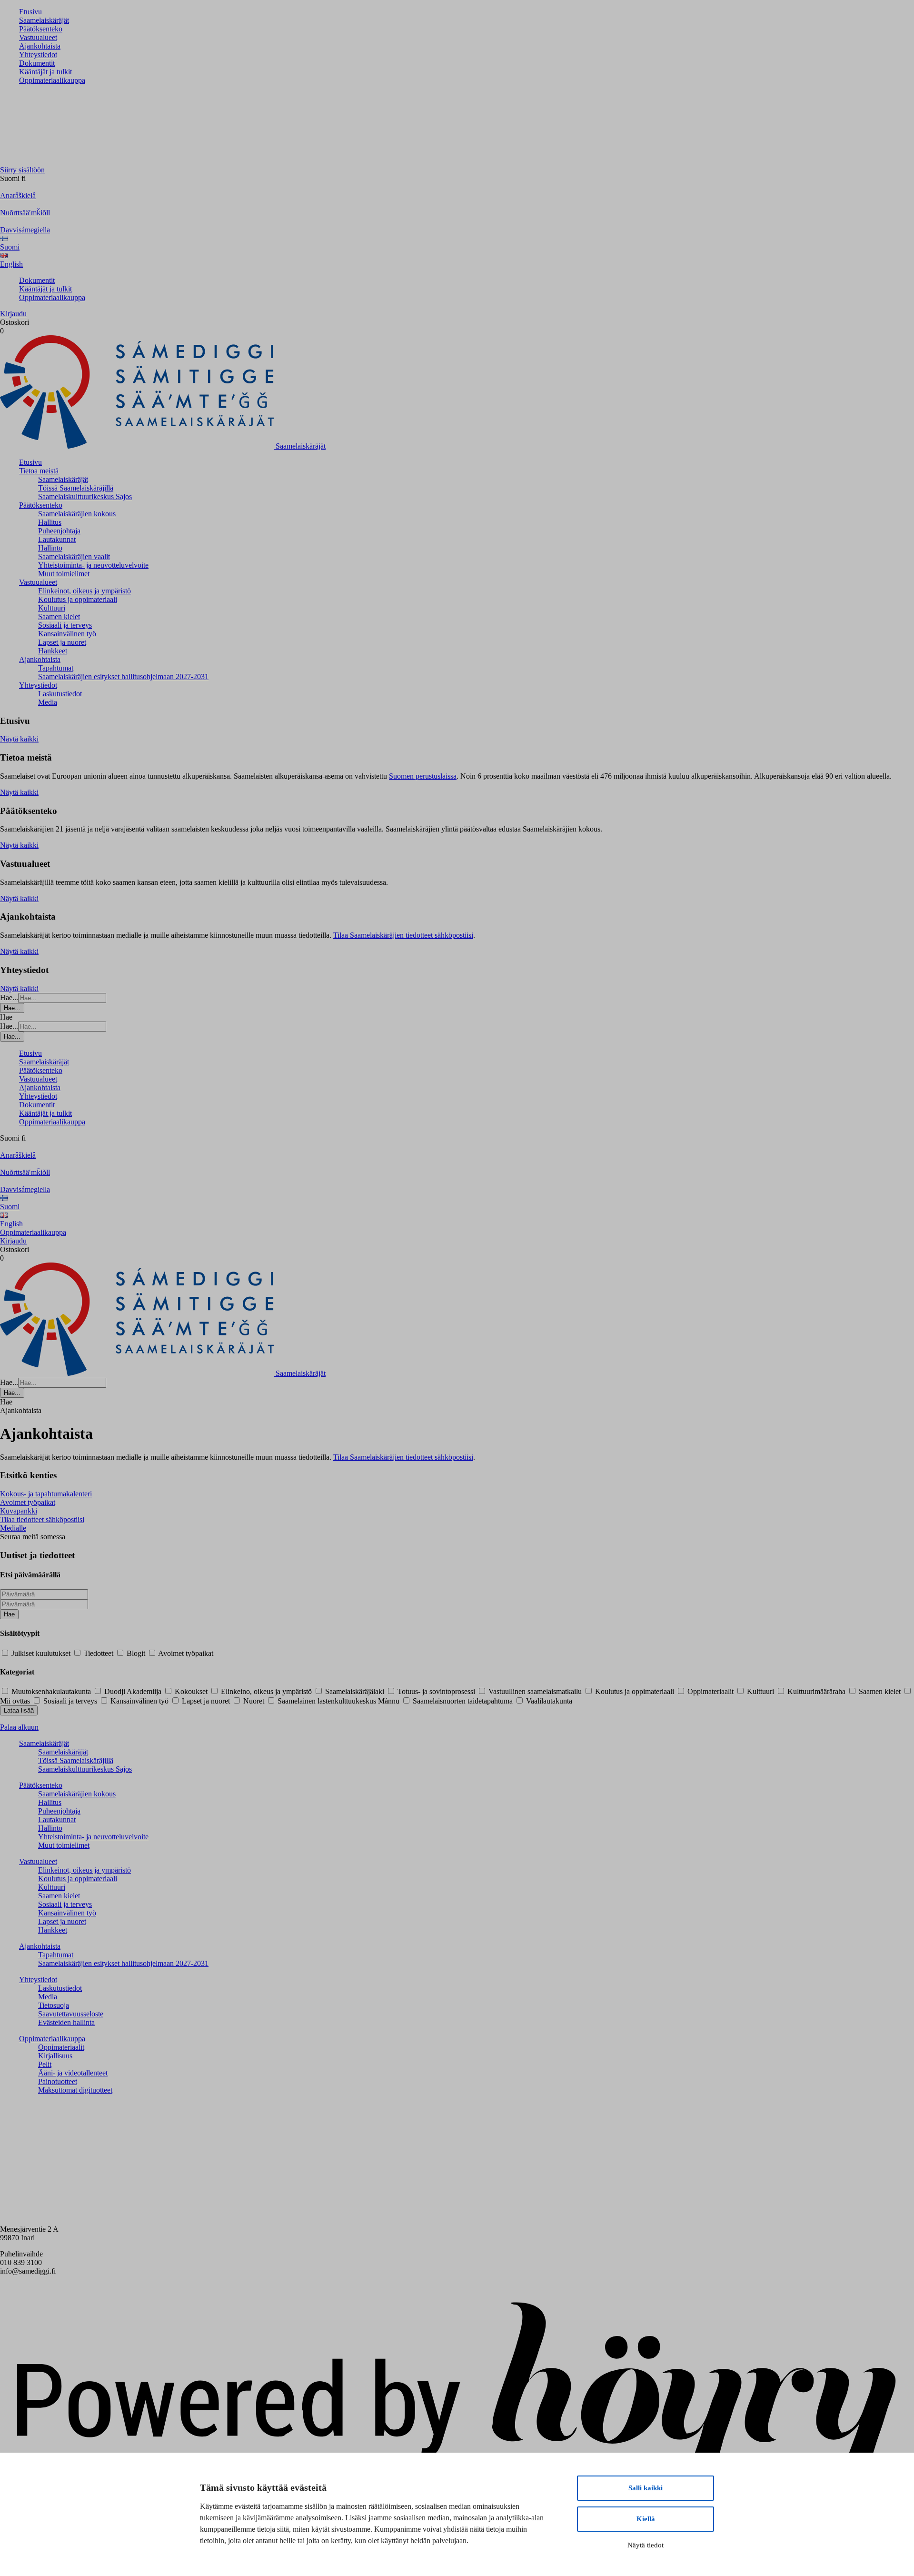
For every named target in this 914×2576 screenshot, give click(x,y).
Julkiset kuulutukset (41, 1653)
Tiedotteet (99, 1653)
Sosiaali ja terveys (65, 625)
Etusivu (30, 12)
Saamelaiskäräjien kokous (77, 514)
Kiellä (646, 2519)
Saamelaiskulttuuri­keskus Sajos (85, 496)
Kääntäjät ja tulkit (45, 72)
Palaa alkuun (19, 1727)
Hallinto (50, 548)
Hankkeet (53, 651)
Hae (9, 1614)
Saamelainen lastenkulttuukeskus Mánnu (338, 1701)
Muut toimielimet (64, 574)
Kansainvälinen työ (67, 634)
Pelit (45, 2064)
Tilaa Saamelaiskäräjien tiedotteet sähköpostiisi (403, 935)
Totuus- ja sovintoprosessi (436, 1691)
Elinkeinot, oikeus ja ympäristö (84, 591)
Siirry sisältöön (22, 170)
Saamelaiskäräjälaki (355, 1691)
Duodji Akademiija (133, 1691)
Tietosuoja (54, 2005)
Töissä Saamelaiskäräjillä (76, 488)
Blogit (136, 1653)
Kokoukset (191, 1691)
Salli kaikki (646, 2488)
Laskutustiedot (60, 694)
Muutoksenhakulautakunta (51, 1691)
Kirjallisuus (55, 2056)
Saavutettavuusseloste (71, 2014)
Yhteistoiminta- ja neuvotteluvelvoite (93, 565)
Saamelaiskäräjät (44, 20)
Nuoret (254, 1701)
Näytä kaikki (19, 739)
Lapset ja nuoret (62, 642)
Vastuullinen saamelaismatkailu (535, 1691)
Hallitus (50, 522)
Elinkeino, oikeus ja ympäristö (266, 1691)
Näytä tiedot (646, 2545)
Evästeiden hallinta (66, 2022)
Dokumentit (37, 63)
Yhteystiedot (38, 55)
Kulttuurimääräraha (816, 1691)
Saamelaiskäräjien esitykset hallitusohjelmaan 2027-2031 (123, 677)
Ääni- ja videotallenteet (73, 2073)
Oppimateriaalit (710, 1691)
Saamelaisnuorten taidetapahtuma (463, 1701)
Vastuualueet (38, 37)
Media (48, 702)
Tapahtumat (56, 668)
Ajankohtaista (40, 46)
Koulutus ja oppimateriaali (78, 599)
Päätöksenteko (41, 29)
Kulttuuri (52, 608)
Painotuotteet (58, 2081)
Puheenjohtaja (59, 531)
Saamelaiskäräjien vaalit (74, 556)
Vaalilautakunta (548, 1701)
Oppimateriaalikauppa (52, 80)
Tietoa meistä (39, 471)
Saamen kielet (59, 616)
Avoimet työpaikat (185, 1653)
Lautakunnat (57, 539)
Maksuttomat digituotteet (75, 2090)
